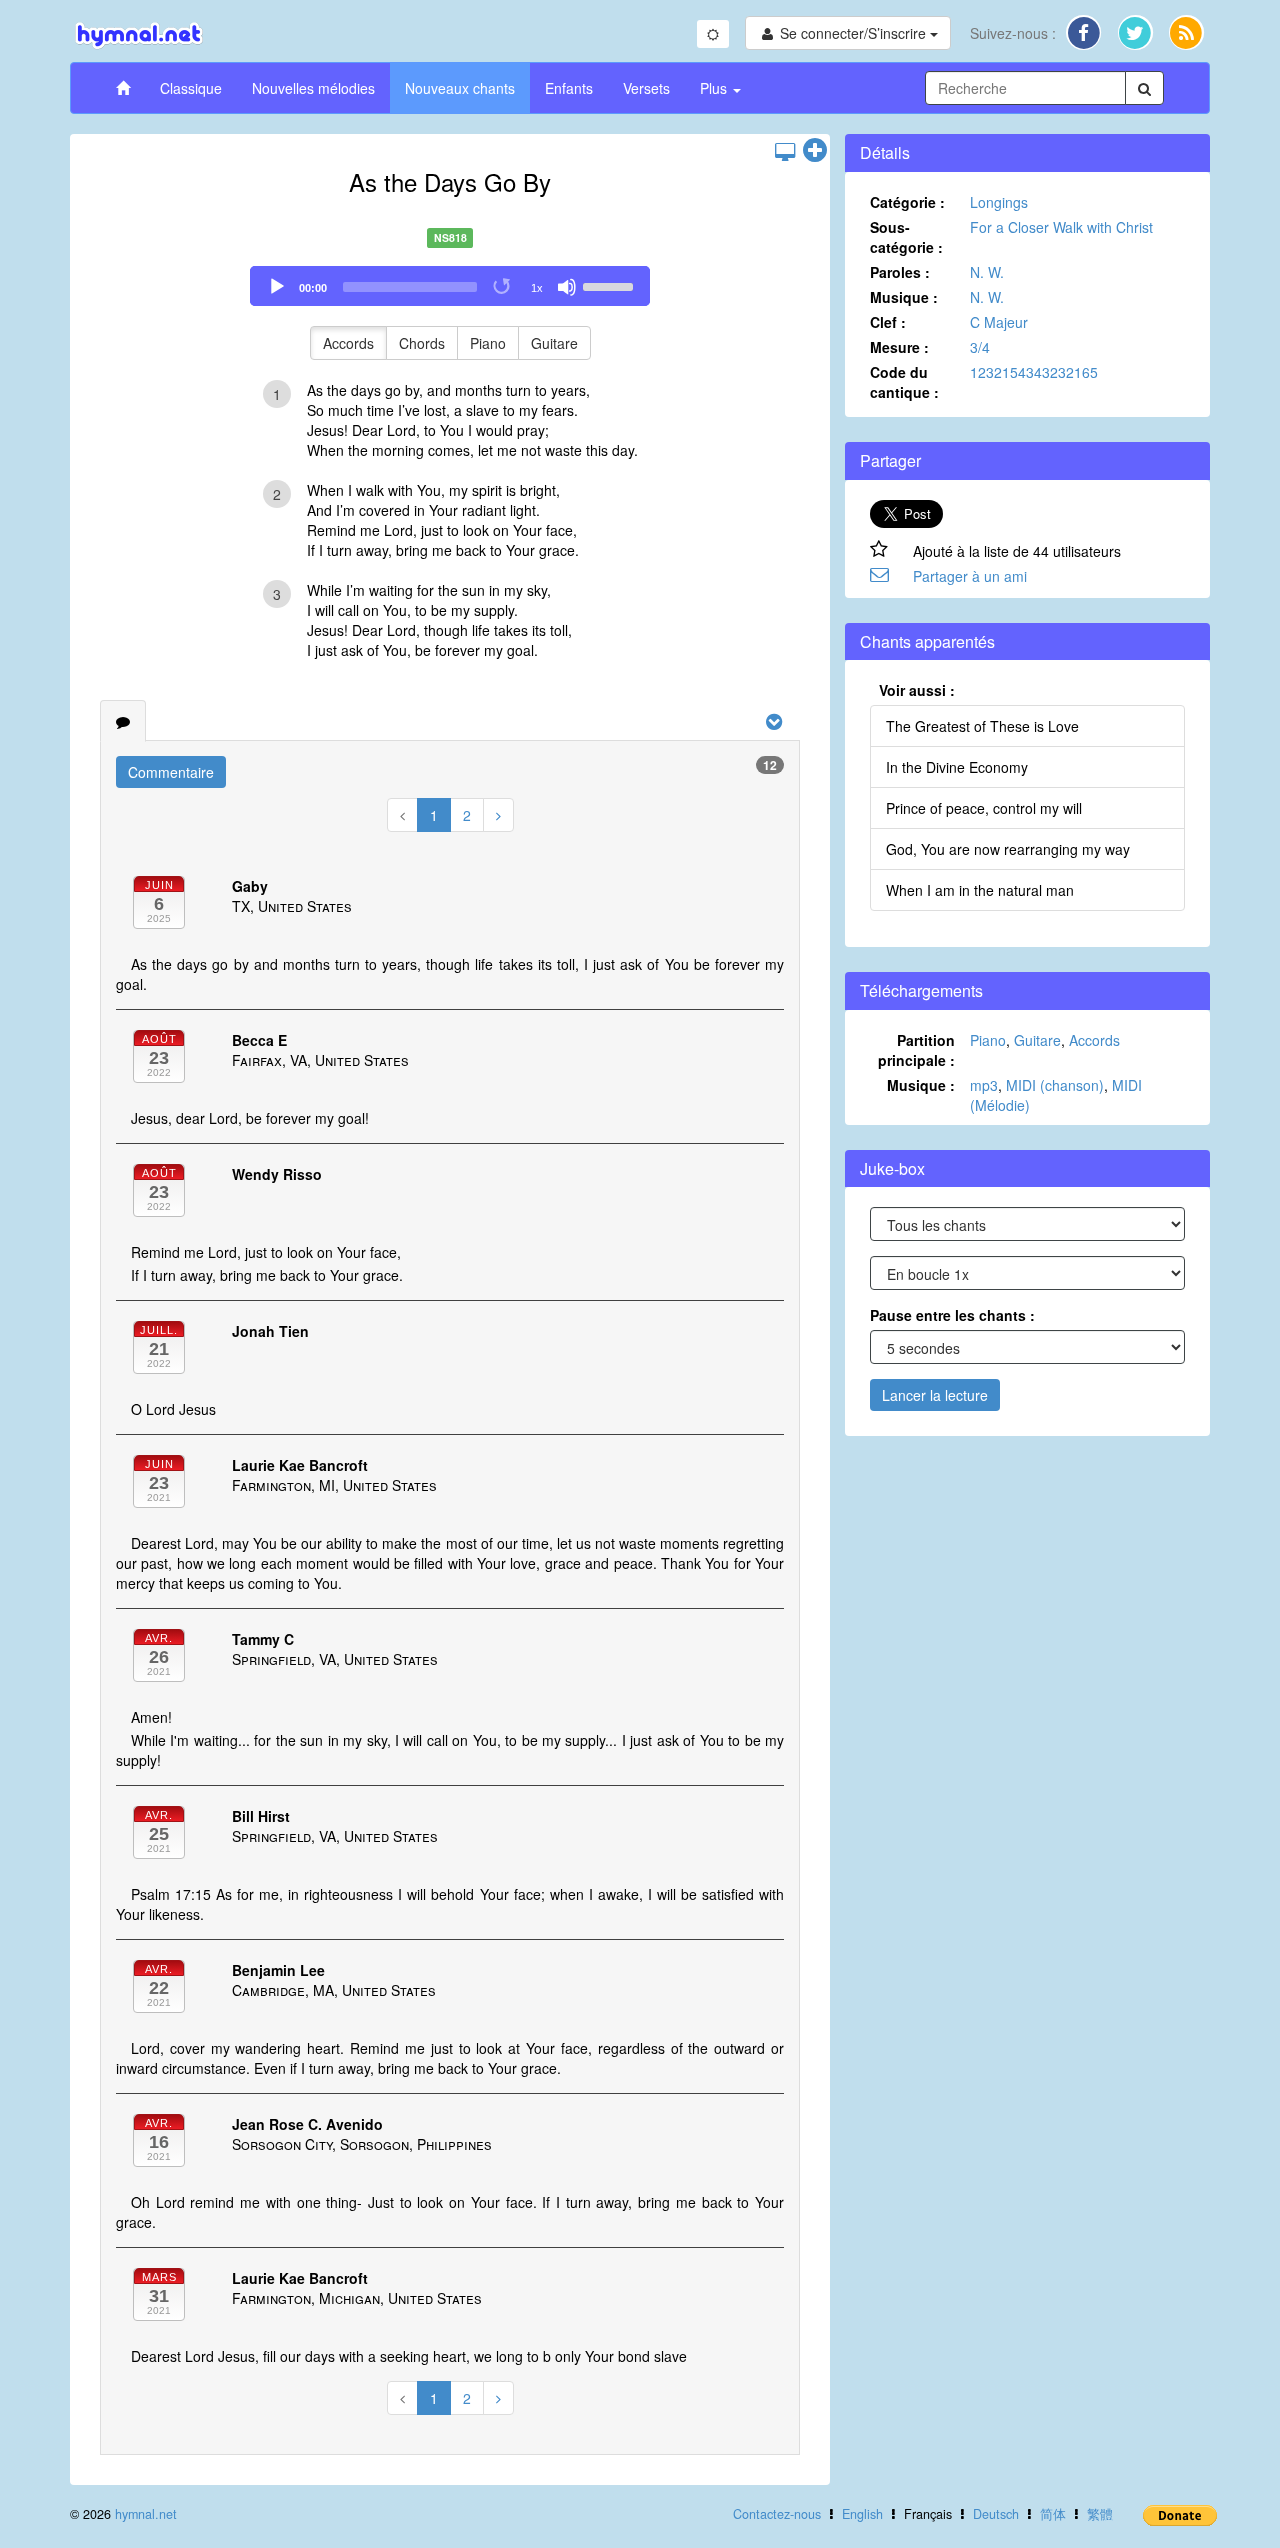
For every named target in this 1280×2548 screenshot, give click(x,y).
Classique (191, 88)
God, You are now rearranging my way (1008, 849)
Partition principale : (916, 1050)
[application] (450, 286)
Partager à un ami (970, 576)
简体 (1053, 2514)
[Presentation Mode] (785, 151)
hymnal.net (146, 2514)
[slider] (611, 285)
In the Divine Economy (957, 767)
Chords (422, 343)
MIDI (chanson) (1055, 1085)
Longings (999, 202)
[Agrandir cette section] (815, 151)
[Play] (277, 287)
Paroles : (900, 272)
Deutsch (996, 2514)
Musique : (904, 297)
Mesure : (899, 347)
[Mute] (567, 287)
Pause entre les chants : (952, 1315)
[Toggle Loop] (503, 287)
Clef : (888, 322)
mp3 (984, 1085)
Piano (488, 343)
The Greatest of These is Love (982, 726)
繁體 (1100, 2514)
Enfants (569, 88)
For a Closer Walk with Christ (1061, 227)
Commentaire (171, 772)
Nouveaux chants (460, 88)
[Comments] (123, 721)
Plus (715, 88)
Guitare (554, 343)
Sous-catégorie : (906, 237)
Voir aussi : (917, 690)
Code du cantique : (904, 382)
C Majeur (999, 322)
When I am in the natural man (980, 890)
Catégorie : (907, 202)
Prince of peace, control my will (984, 808)
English (862, 2514)
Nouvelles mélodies (313, 88)
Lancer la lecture (935, 1395)
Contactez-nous (777, 2514)
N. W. (987, 272)
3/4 (980, 347)
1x (537, 288)
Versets (646, 88)
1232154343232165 (1034, 372)
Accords (348, 343)
